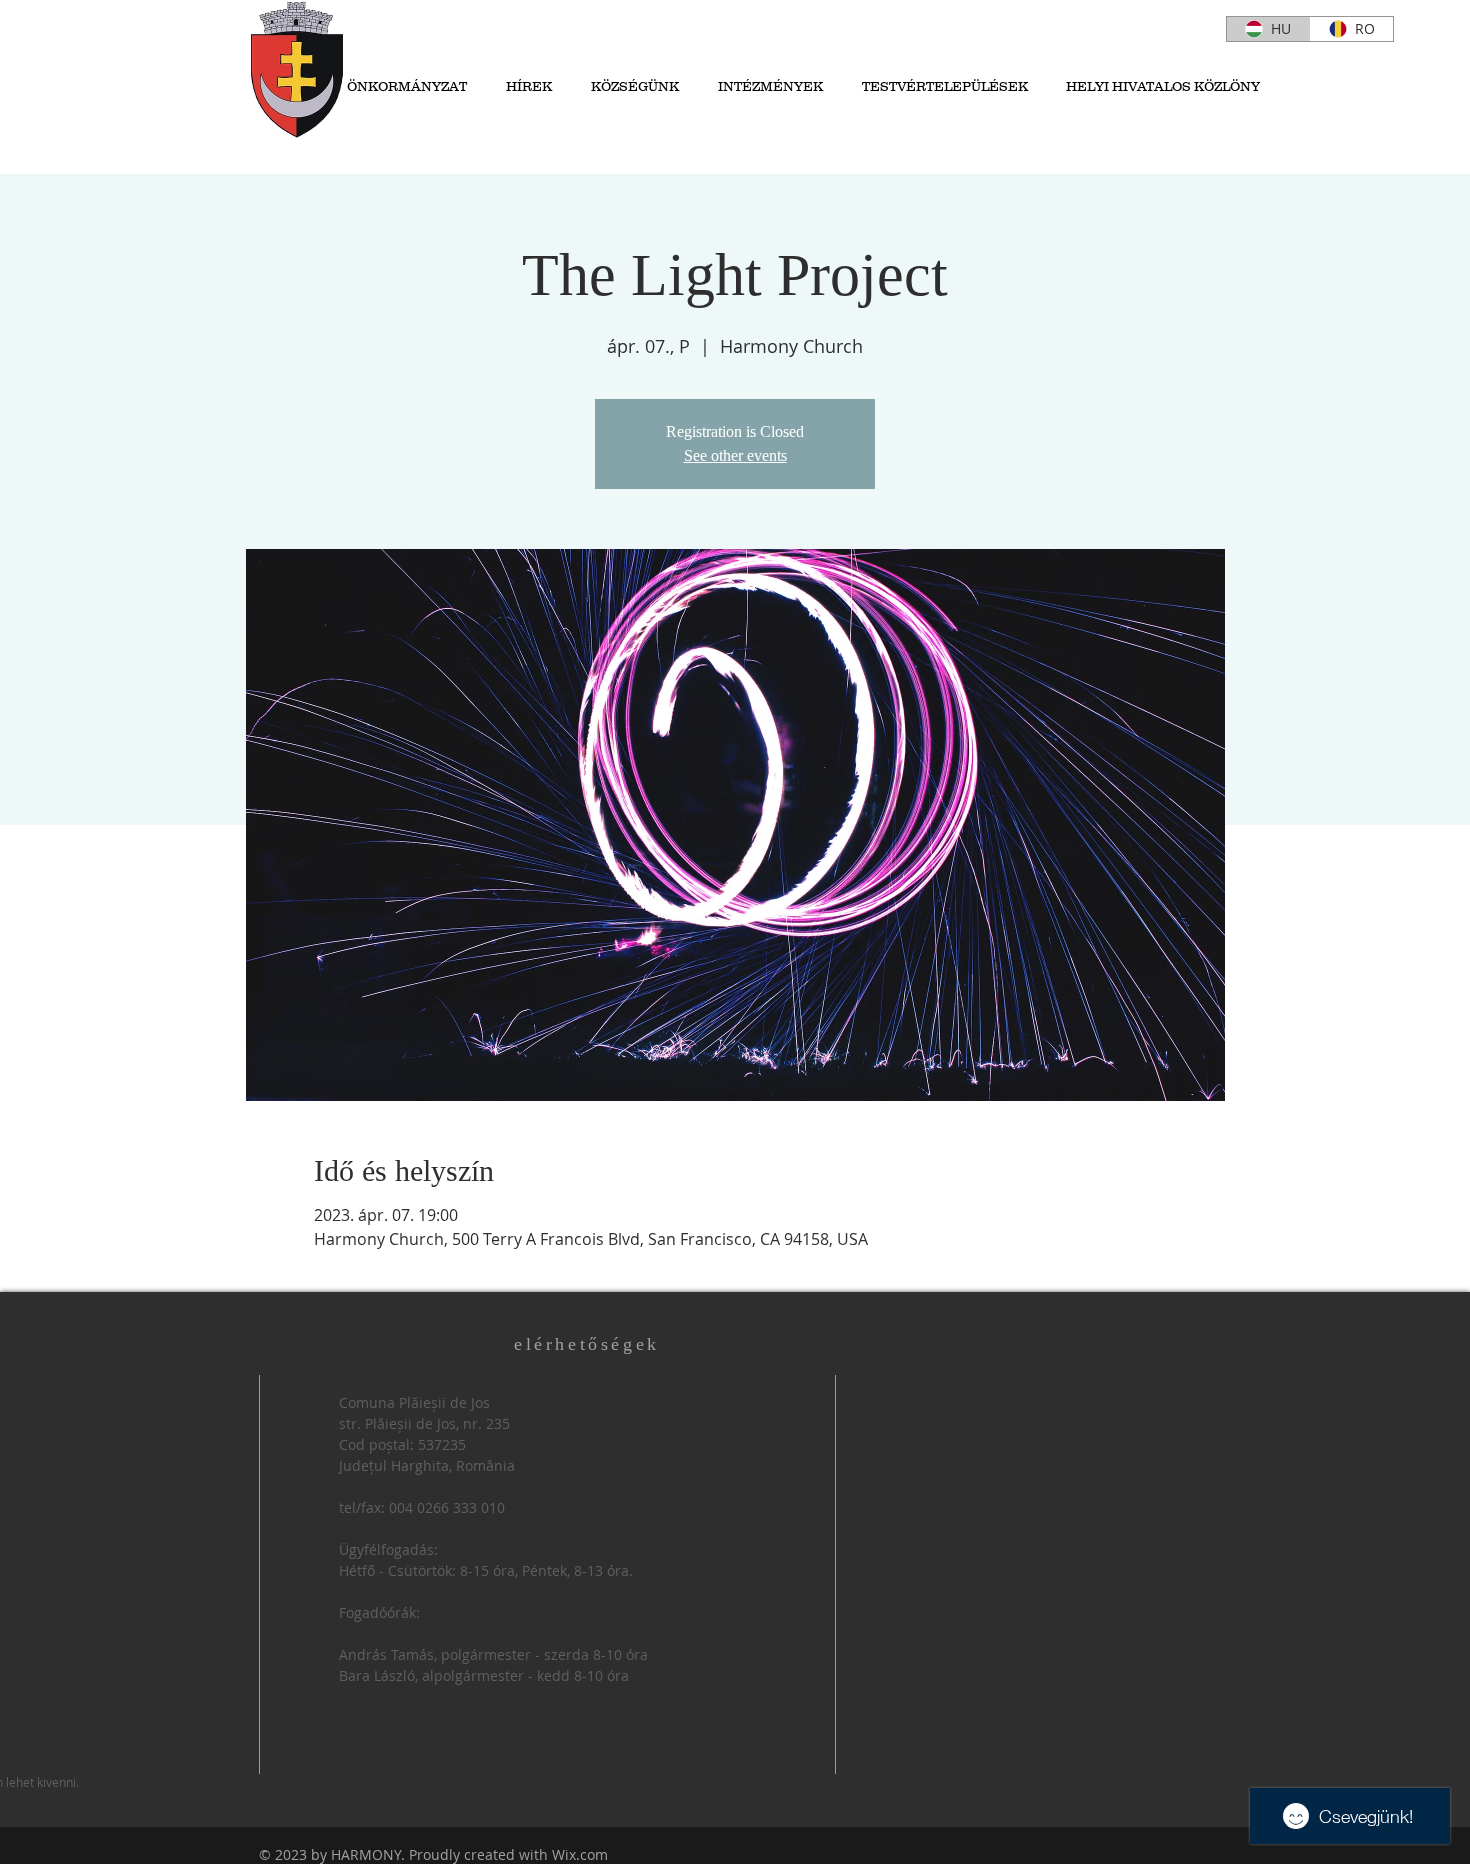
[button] (630, 87)
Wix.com (580, 1854)
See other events (735, 455)
